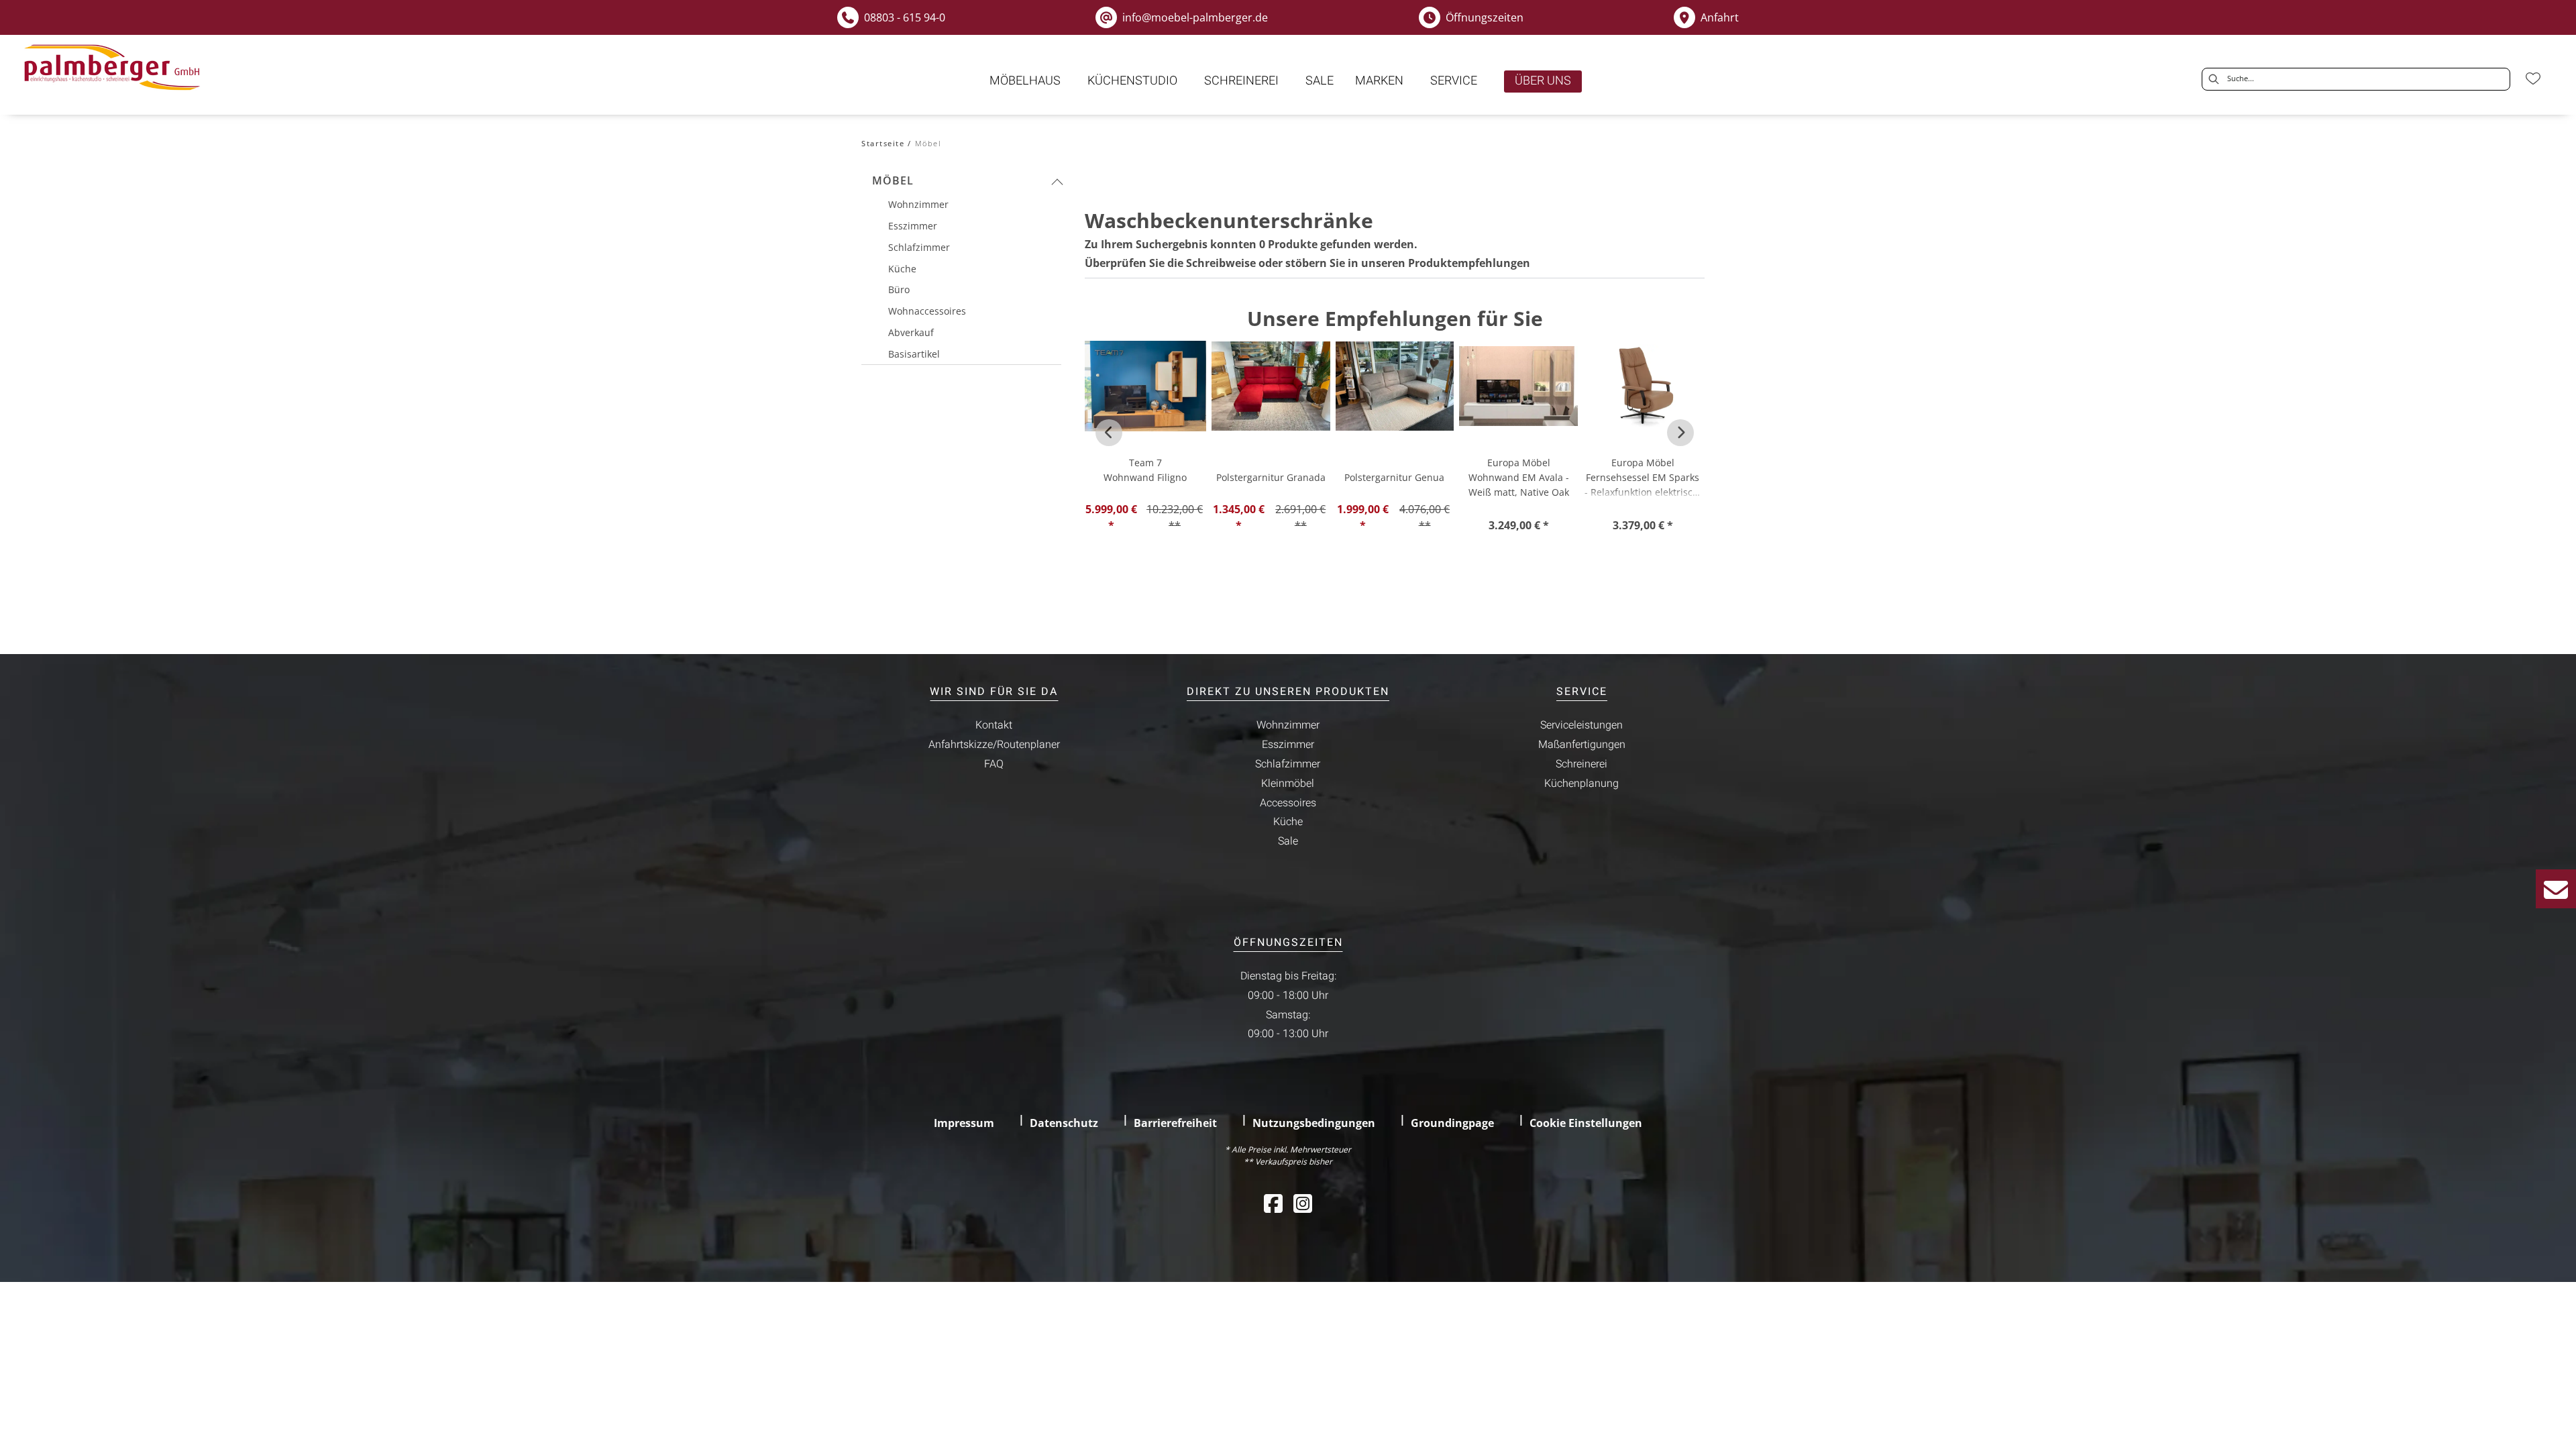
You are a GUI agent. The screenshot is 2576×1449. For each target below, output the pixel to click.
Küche (1288, 822)
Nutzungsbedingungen (1314, 1123)
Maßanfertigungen (1582, 745)
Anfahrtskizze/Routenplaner (994, 745)
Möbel (893, 180)
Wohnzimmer (1288, 725)
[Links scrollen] (1109, 433)
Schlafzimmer (1288, 764)
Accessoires (1288, 803)
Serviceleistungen (1581, 725)
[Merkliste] (2533, 78)
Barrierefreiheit (1175, 1123)
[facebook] (1273, 1203)
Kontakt (994, 725)
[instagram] (1303, 1203)
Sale (1288, 841)
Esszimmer (1288, 745)
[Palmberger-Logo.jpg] (115, 68)
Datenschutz (1064, 1123)
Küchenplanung (1581, 784)
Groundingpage (1452, 1123)
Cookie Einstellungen (1586, 1123)
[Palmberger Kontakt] (2556, 889)
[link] (1025, 81)
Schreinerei (1581, 764)
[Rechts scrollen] (1680, 433)
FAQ (994, 764)
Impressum (964, 1123)
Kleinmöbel (1288, 784)
